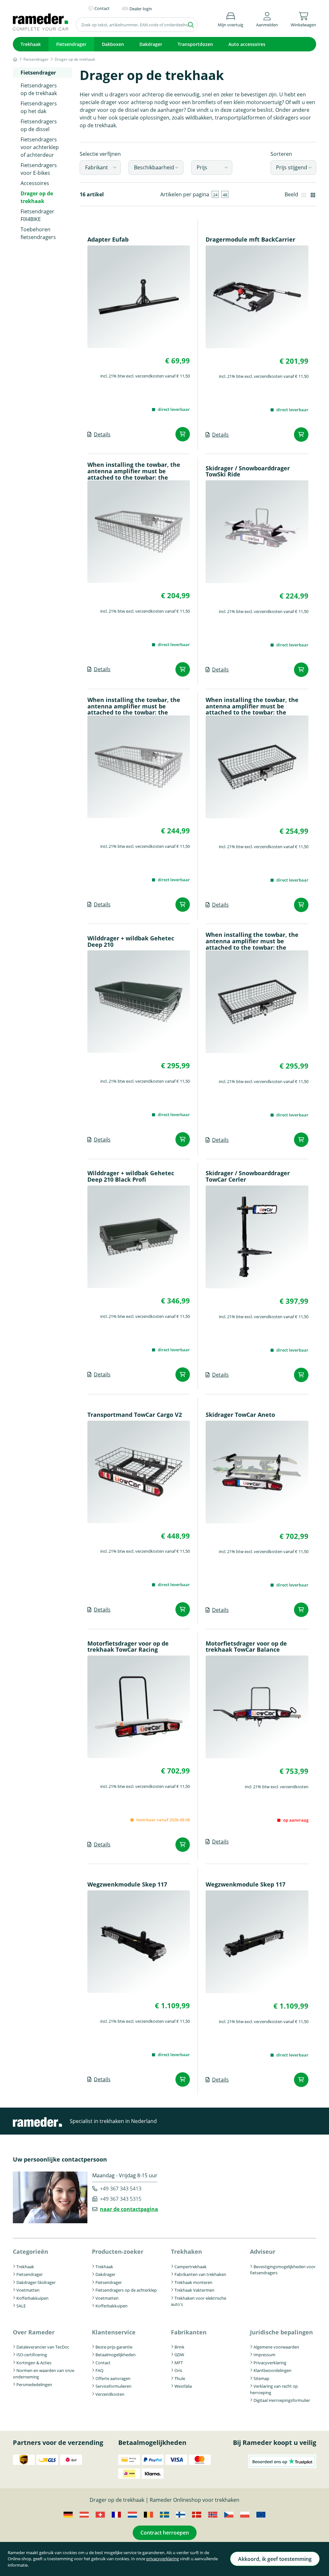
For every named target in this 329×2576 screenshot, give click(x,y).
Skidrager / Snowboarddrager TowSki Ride (248, 472)
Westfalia (183, 2386)
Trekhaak (31, 44)
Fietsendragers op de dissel (39, 125)
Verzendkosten (110, 2394)
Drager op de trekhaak (37, 197)
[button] (267, 18)
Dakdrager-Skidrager (36, 2282)
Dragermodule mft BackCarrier (250, 240)
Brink (179, 2347)
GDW (179, 2355)
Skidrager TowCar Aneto (240, 1415)
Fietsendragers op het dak (39, 107)
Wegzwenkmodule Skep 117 (127, 1885)
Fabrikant (97, 167)
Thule (180, 2378)
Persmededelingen (34, 2385)
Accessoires (35, 183)
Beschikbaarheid (154, 167)
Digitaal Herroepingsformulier (282, 2400)
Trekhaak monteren (193, 2282)
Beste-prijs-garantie (114, 2347)
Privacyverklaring (270, 2363)
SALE (21, 2306)
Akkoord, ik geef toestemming (275, 2559)
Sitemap (261, 2378)
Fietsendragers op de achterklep (126, 2290)
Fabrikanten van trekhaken (200, 2274)
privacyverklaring (163, 2559)
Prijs (202, 167)
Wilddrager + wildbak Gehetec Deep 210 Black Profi (131, 1177)
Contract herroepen (165, 2533)
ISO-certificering (32, 2355)
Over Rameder (34, 2332)
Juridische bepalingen (281, 2332)
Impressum (264, 2355)
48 (225, 195)
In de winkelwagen (183, 434)
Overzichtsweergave (304, 194)
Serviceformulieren (113, 2386)
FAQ (99, 2370)
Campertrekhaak (191, 2267)
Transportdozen (195, 44)
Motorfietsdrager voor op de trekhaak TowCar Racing (128, 1647)
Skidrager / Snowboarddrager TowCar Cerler (248, 1177)
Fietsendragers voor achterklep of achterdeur (40, 147)
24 (215, 195)
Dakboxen (113, 44)
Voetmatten (28, 2290)
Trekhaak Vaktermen (194, 2290)
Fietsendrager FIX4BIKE (37, 215)
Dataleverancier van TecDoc (43, 2347)
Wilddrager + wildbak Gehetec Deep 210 (131, 942)
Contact (103, 2363)
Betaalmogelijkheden (116, 2355)
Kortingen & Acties (34, 2363)
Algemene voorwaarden (276, 2347)
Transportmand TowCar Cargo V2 (135, 1415)
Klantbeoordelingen (272, 2370)
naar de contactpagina (129, 2209)
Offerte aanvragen (113, 2378)
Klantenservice (114, 2332)
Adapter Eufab (108, 240)
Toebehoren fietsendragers (38, 233)
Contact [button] (102, 8)
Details (102, 434)
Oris (178, 2370)
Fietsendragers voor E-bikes (39, 169)
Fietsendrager (71, 44)
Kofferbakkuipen (32, 2298)
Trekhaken (187, 2252)
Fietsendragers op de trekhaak (39, 89)
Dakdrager (151, 44)
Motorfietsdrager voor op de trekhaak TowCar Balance (246, 1647)
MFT (179, 2363)
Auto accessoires (247, 44)
